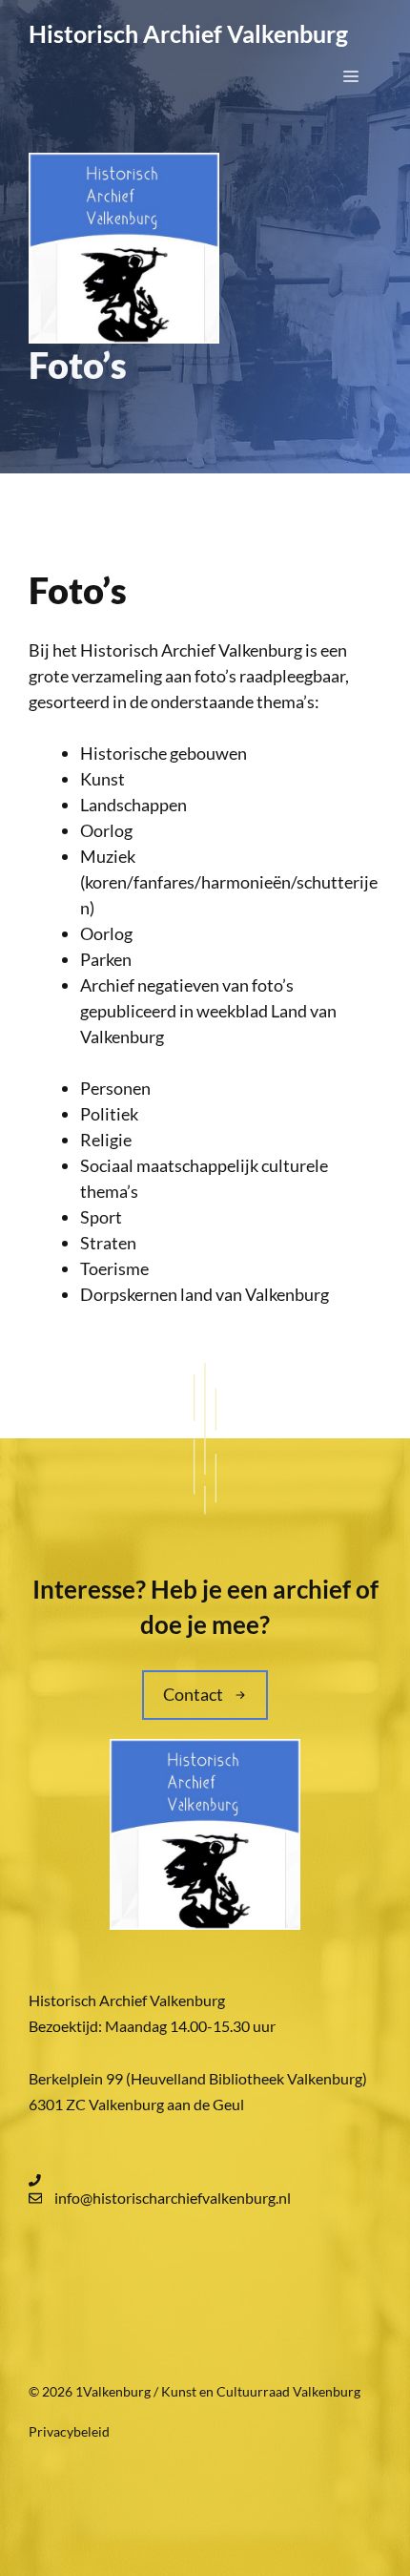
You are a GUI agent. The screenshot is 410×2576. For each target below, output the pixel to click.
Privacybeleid (69, 2431)
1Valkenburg (113, 2391)
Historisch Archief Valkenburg (188, 33)
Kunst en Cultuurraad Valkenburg (261, 2391)
